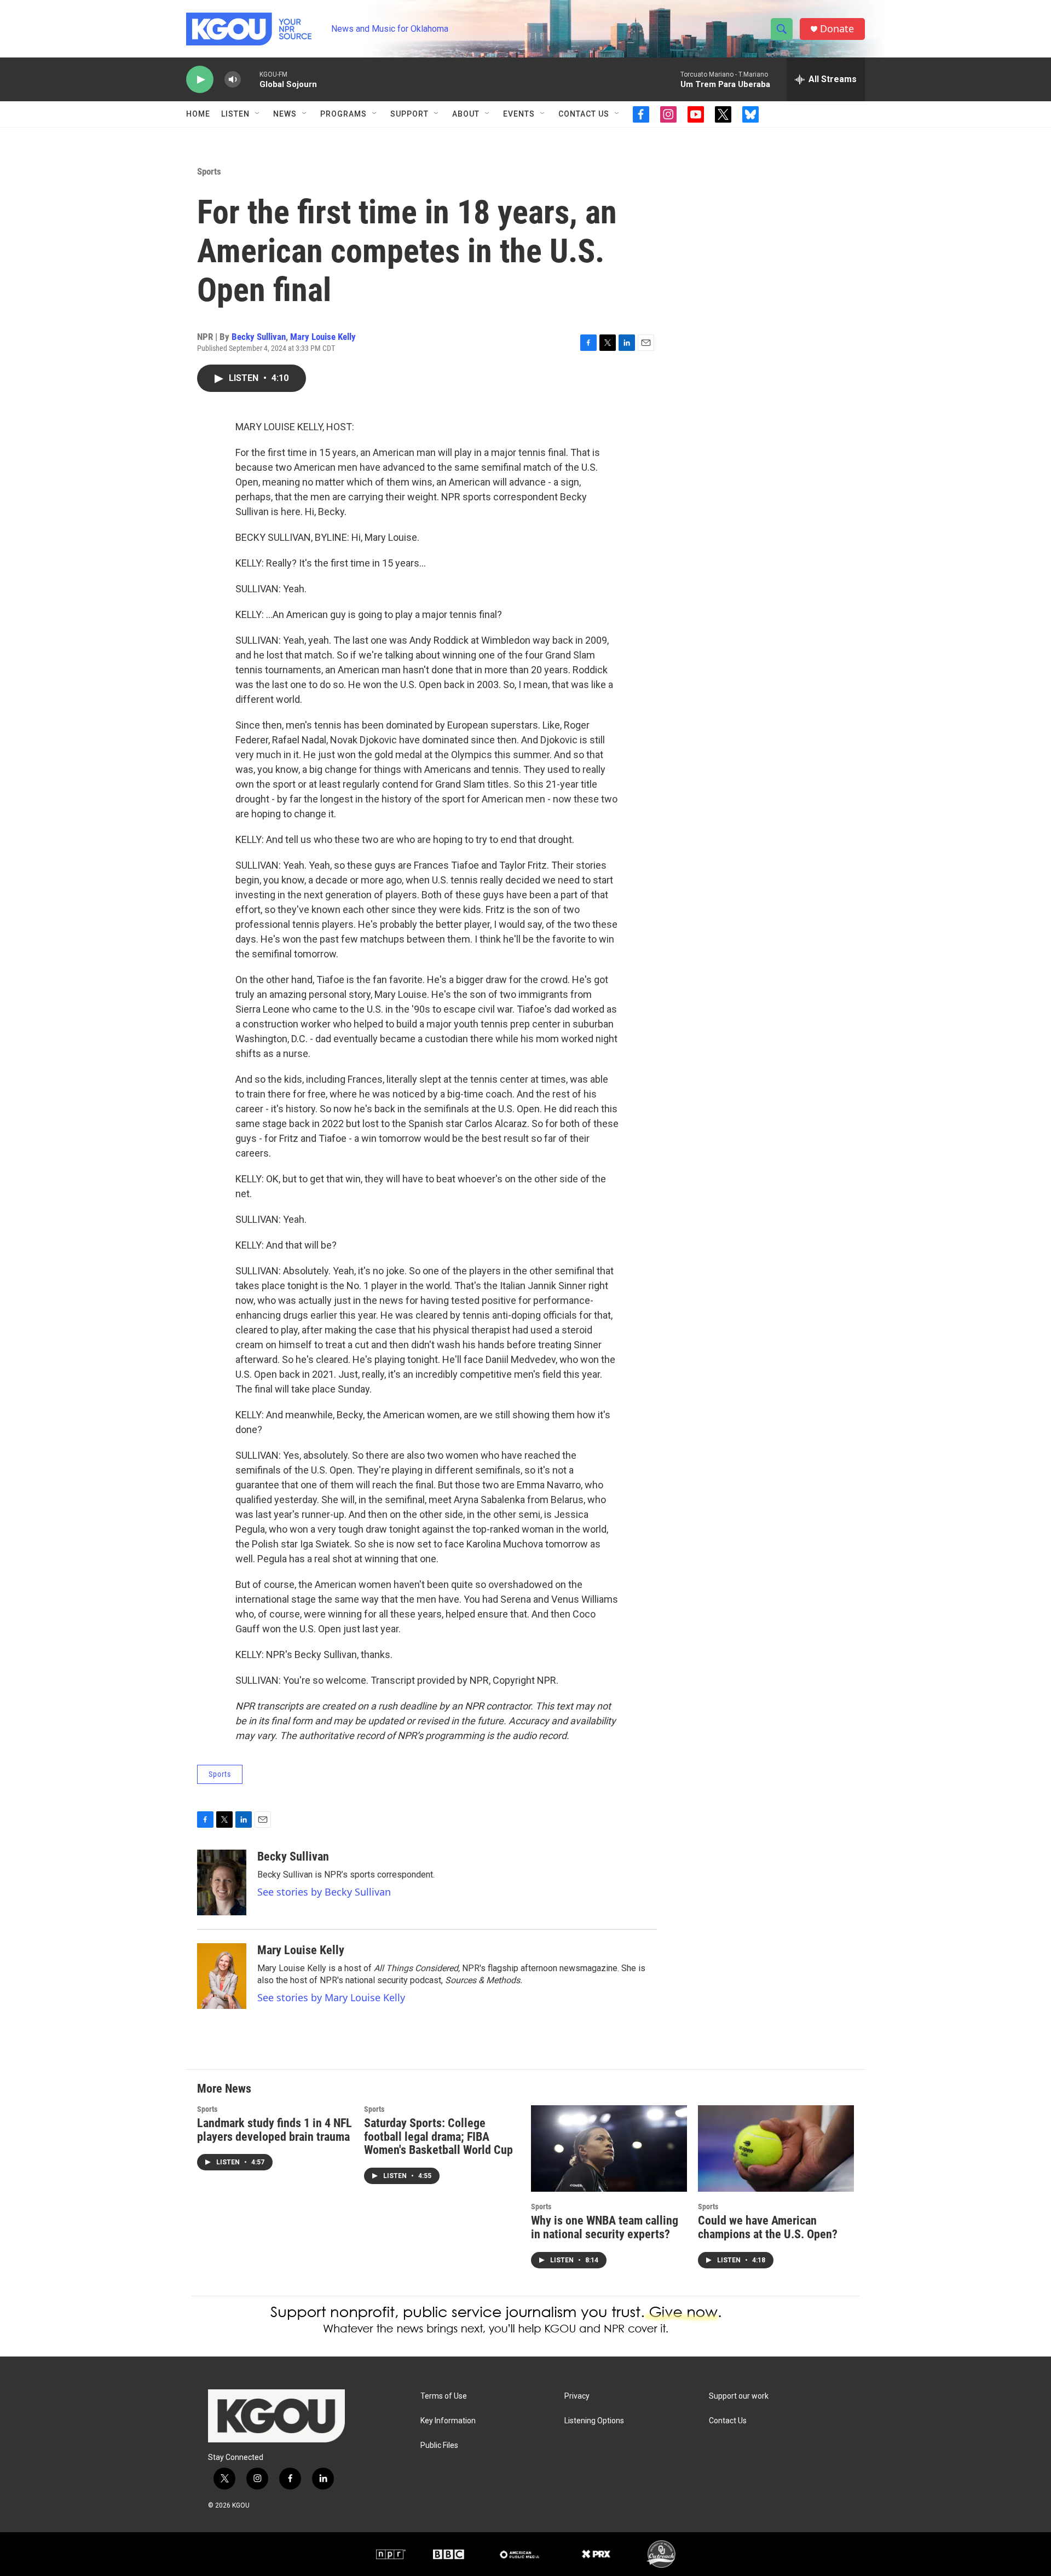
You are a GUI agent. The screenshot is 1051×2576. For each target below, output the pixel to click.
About (466, 114)
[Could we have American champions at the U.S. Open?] (776, 2149)
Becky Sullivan (259, 337)
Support (409, 114)
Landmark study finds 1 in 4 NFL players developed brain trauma (275, 2130)
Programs (343, 114)
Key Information (448, 2421)
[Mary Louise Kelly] (222, 1976)
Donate (837, 29)
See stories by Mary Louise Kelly (331, 1997)
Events (519, 114)
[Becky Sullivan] (222, 1882)
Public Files (439, 2445)
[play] (200, 80)
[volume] (233, 80)
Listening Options (594, 2421)
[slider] (250, 79)
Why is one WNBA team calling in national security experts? (605, 2227)
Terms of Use (444, 2396)
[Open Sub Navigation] (258, 114)
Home (198, 114)
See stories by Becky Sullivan (324, 1892)
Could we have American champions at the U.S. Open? (768, 2227)
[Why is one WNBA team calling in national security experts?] (609, 2149)
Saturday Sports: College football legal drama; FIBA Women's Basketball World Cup (438, 2137)
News (285, 114)
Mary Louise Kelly (323, 337)
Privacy (577, 2396)
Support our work (739, 2396)
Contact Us (584, 114)
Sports (209, 171)
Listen (235, 114)
